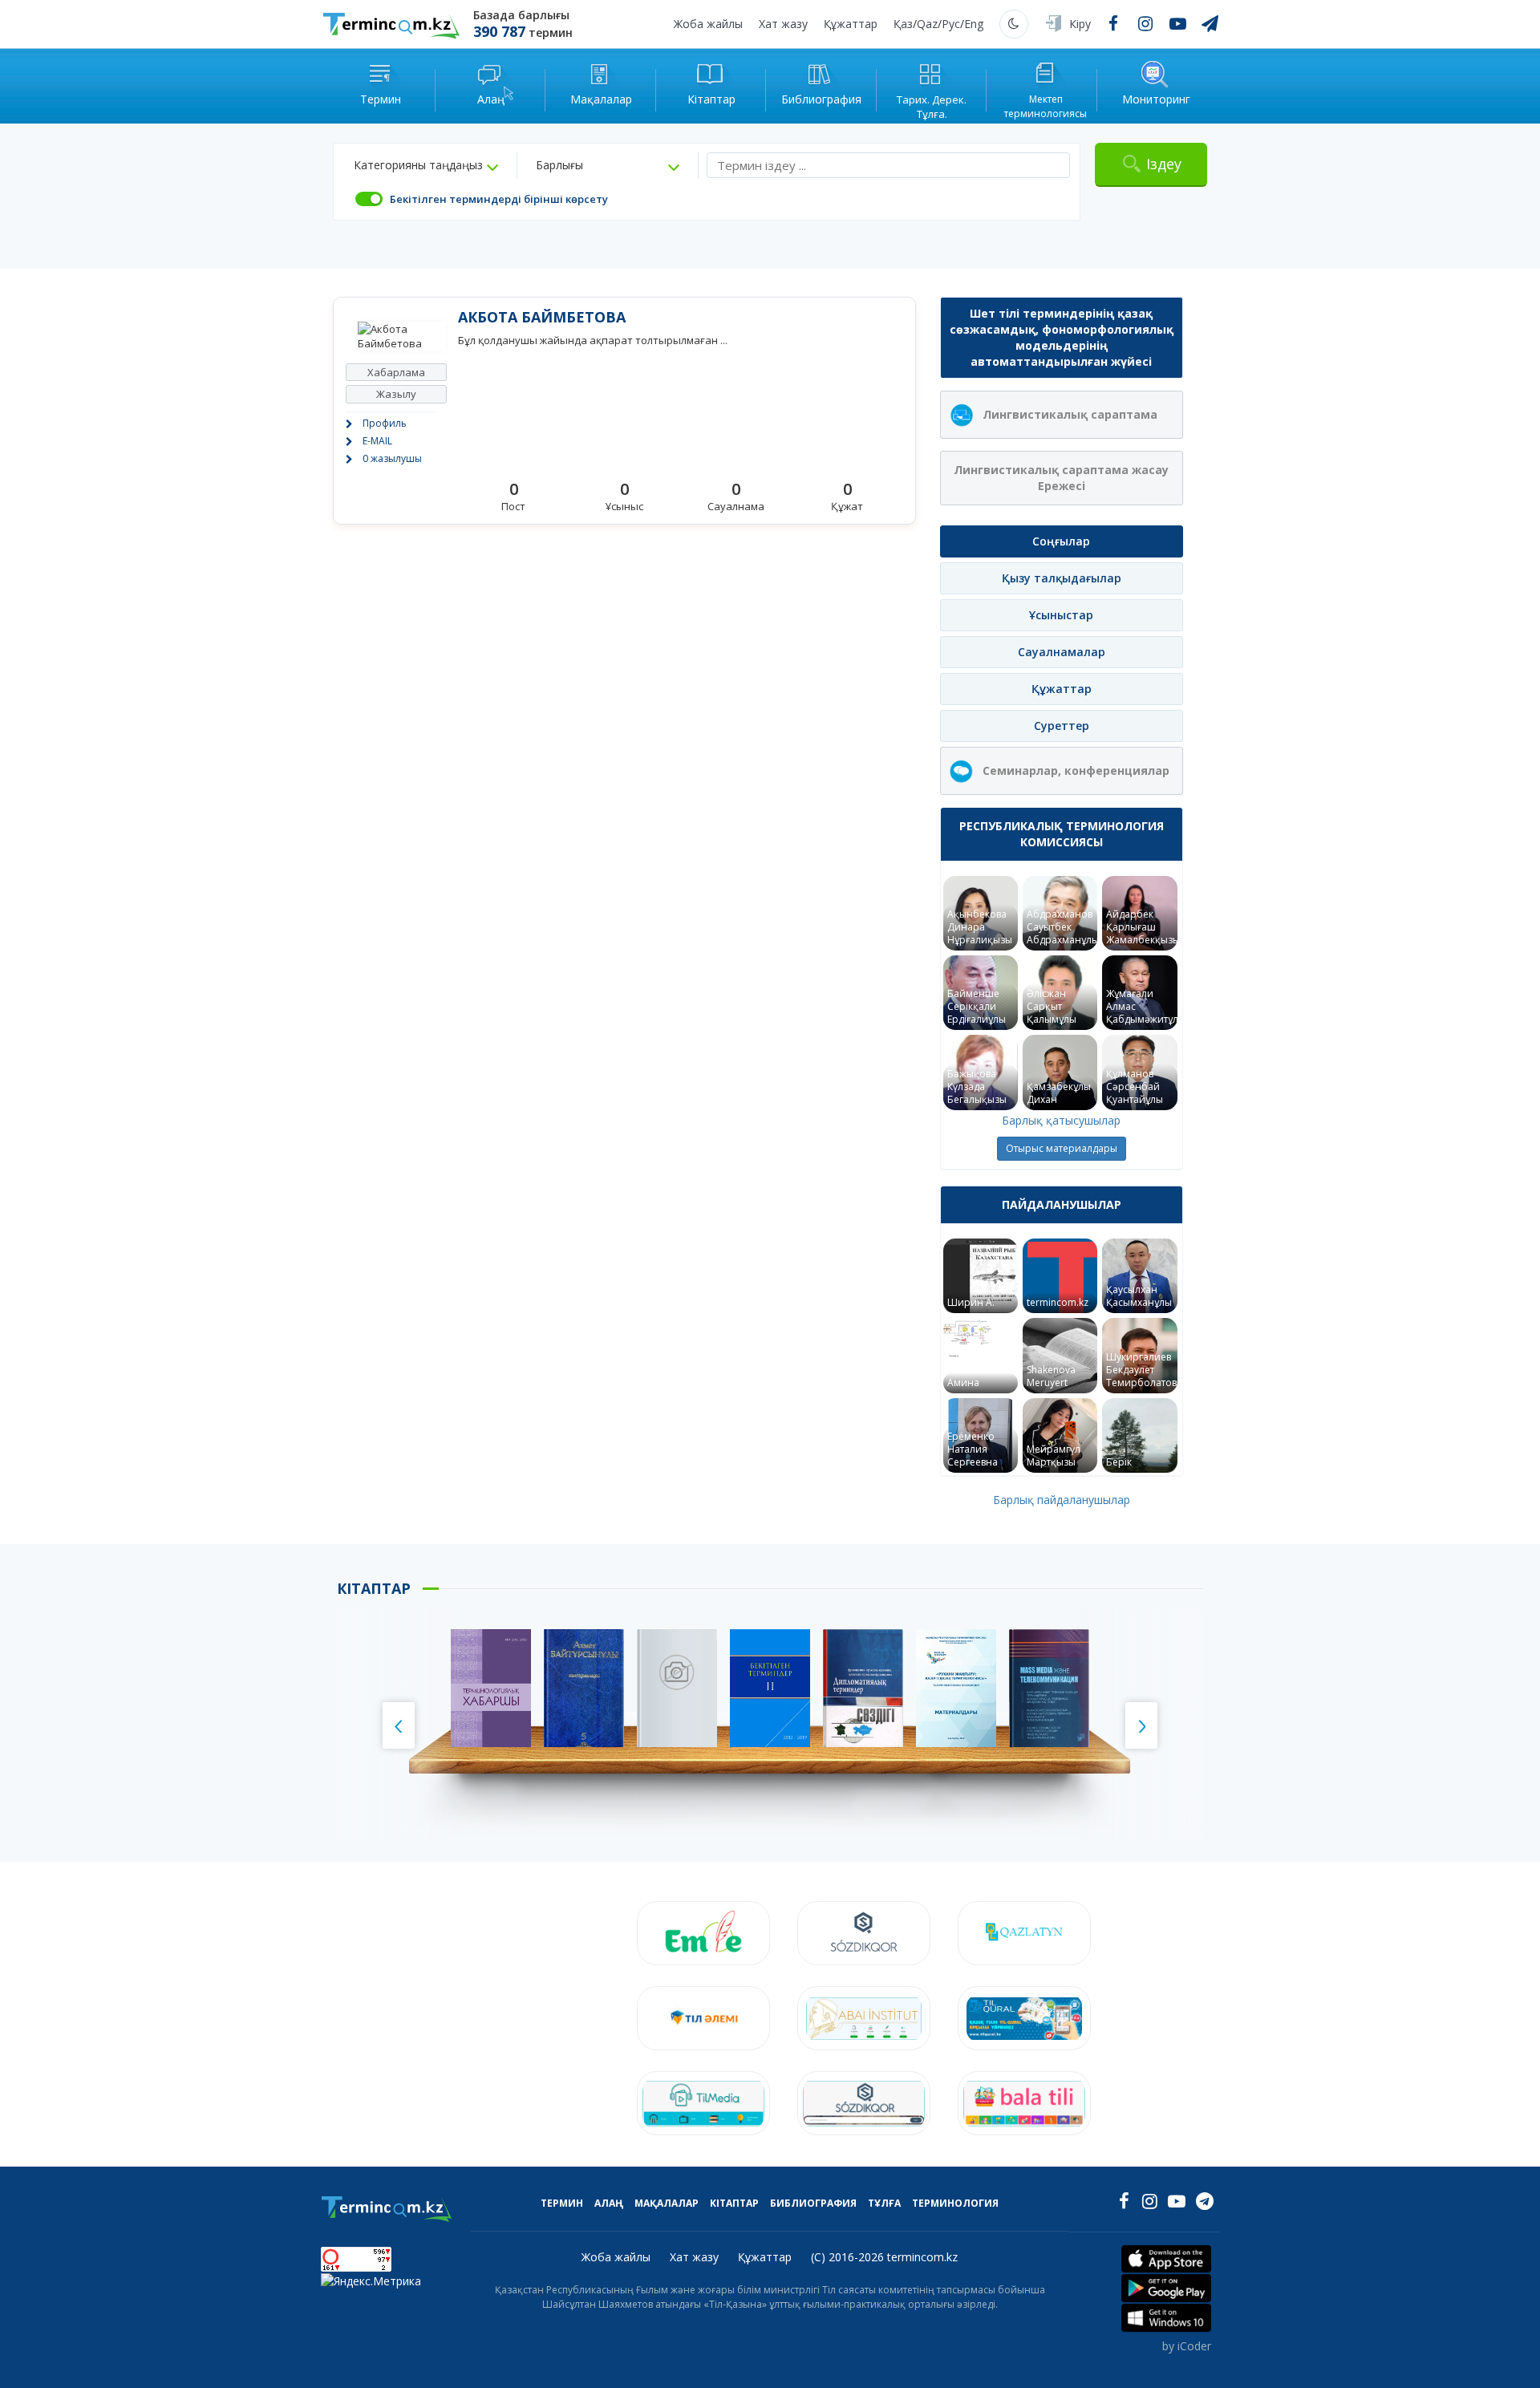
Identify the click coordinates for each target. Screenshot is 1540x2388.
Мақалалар (667, 2203)
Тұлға (884, 2203)
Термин (562, 2203)
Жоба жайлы (708, 24)
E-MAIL (377, 441)
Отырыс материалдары (1062, 1148)
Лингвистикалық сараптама (1070, 414)
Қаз (903, 24)
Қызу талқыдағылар (1062, 578)
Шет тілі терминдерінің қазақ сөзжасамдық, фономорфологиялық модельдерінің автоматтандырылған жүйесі (1062, 337)
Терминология (955, 2203)
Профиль (385, 423)
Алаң (609, 2203)
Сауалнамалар (1062, 652)
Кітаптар (734, 2203)
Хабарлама (396, 372)
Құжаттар (851, 24)
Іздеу (1164, 164)
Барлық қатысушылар (1061, 1120)
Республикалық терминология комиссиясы (1062, 834)
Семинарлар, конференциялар (1076, 770)
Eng (974, 24)
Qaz (927, 24)
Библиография (813, 2203)
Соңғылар (1061, 541)
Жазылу (396, 394)
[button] (426, 165)
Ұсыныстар (1061, 615)
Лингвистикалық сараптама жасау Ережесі (1061, 478)
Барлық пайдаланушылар (1062, 1500)
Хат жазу (783, 24)
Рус (951, 24)
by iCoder (1187, 2346)
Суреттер (1062, 726)
